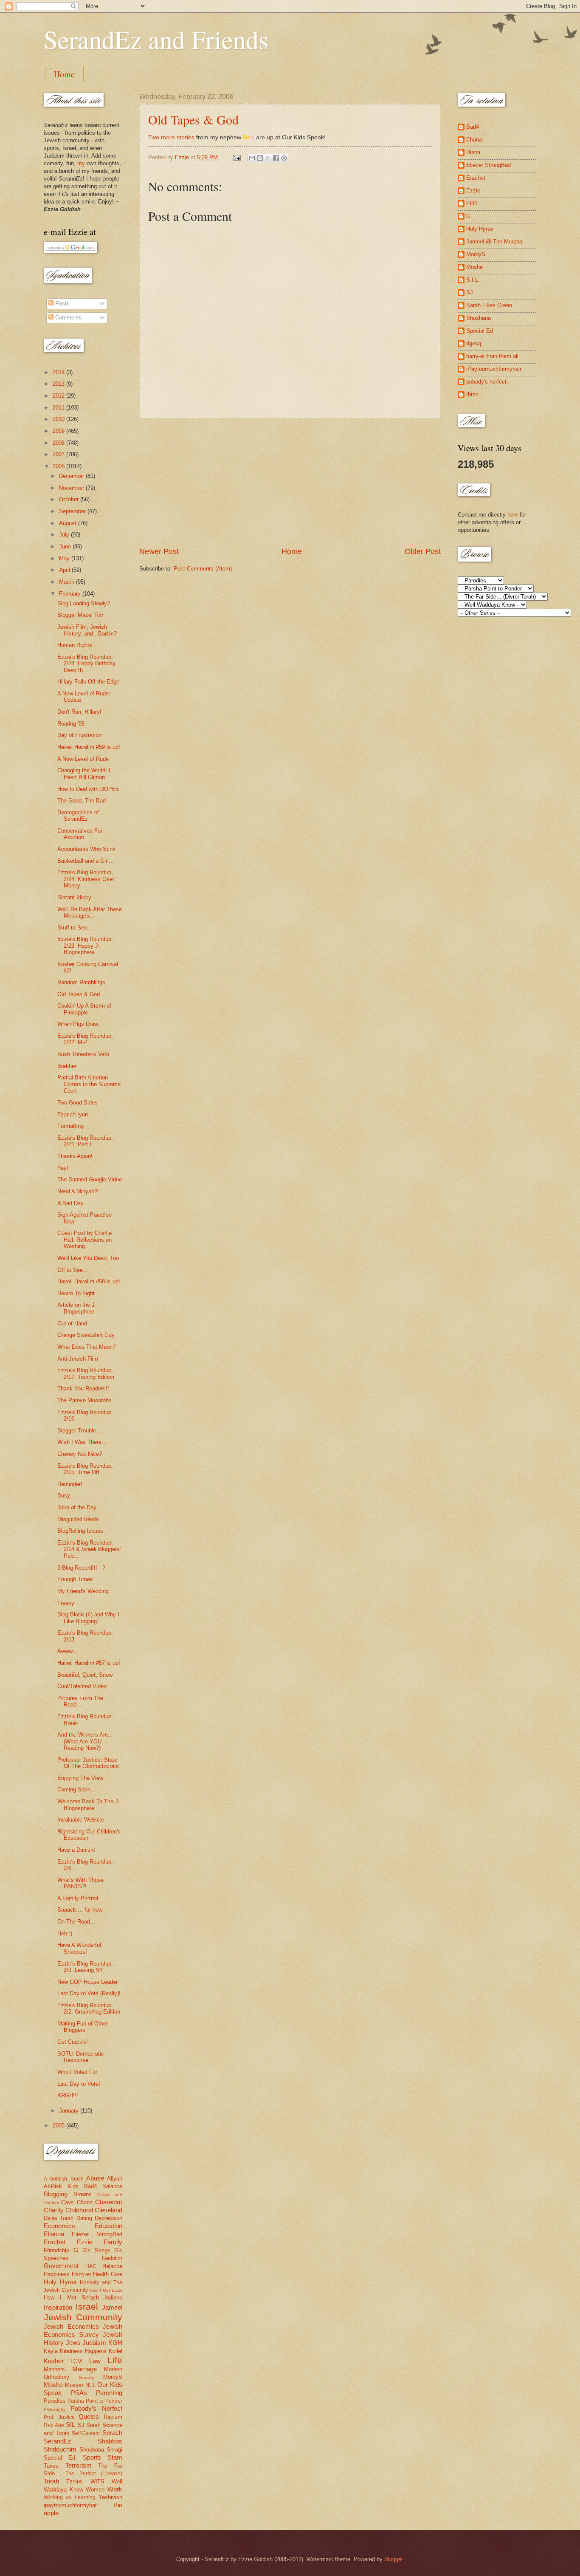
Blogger (393, 2559)
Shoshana (92, 2450)
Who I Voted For (77, 2072)
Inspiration (58, 2307)
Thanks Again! (75, 1156)
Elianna (54, 2234)
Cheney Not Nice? (80, 1454)
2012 (59, 396)
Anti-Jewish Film (78, 1359)
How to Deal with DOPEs (88, 789)
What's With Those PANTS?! (80, 1883)
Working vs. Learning (70, 2497)
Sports (92, 2457)
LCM (76, 2361)
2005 (59, 2125)
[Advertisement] (290, 483)
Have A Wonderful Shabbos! (79, 1948)
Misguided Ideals (78, 1519)
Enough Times (75, 1579)
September (73, 511)
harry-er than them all (492, 356)
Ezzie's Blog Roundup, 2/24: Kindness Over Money (86, 879)
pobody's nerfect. (487, 382)
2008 (59, 443)
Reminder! (70, 1484)
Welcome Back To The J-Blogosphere (89, 1805)
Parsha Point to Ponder (95, 2401)
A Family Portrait (78, 1898)
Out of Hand (72, 1323)
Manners (54, 2369)
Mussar (74, 2385)
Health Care (108, 2274)
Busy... (66, 1496)
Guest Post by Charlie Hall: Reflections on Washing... (84, 1240)
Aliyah (115, 2179)
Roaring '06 (71, 724)
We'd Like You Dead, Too (88, 1258)
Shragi (114, 2450)
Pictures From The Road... (80, 1701)
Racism (113, 2417)
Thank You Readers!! (83, 1388)
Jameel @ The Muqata (494, 241)
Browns (83, 2194)
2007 (59, 454)
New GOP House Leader (87, 1982)
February (71, 594)
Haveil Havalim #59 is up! (89, 747)
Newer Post (159, 551)
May (65, 558)
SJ (81, 2425)
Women (95, 2490)
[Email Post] (237, 157)
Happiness (57, 2274)
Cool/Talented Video (82, 1686)
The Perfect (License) (94, 2474)
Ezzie (85, 2242)
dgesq (474, 343)
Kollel (115, 2351)
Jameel (112, 2307)
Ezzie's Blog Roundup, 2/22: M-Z (85, 1039)
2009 (59, 431)
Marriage (84, 2369)
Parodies (55, 2401)
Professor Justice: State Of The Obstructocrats (88, 1763)
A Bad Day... (73, 1203)
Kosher (54, 2361)
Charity (54, 2210)
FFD (472, 203)
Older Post (423, 551)
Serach (112, 2433)
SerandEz (58, 2441)
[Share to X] (268, 158)
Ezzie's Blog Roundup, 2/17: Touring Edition (86, 1373)
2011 (59, 408)
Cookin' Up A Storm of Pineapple (84, 1009)
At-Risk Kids (61, 2186)
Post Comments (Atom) (203, 569)
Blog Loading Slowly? (84, 603)
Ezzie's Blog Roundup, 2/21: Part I (85, 1141)
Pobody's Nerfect (96, 2408)
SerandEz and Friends (156, 39)
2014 (59, 372)
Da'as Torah (59, 2218)
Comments (68, 318)
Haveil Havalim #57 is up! (89, 1663)
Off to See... (73, 1270)
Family (113, 2242)
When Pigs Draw (78, 1024)
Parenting (109, 2393)
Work (115, 2489)
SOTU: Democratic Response (81, 2057)
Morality (86, 2377)
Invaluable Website (81, 1820)
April (65, 570)
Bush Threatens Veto (83, 1054)
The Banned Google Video (90, 1179)
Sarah (94, 2425)
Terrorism (79, 2465)
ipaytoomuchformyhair (71, 2505)
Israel (87, 2306)
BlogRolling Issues (80, 1531)
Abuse (95, 2178)
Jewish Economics (71, 2326)
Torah (51, 2481)
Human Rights (75, 645)
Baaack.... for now (80, 1910)
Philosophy (55, 2409)
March (68, 582)
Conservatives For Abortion (80, 834)
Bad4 (90, 2186)
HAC (91, 2266)
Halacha (112, 2266)
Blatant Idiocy (74, 897)
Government (61, 2266)
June (66, 547)
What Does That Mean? (86, 1347)
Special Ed (480, 331)
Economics (59, 2226)
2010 (59, 419)
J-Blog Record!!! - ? (81, 1568)
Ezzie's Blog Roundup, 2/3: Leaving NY (85, 1967)
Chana (85, 2202)
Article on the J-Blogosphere (77, 1308)
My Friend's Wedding (83, 1591)
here (513, 515)
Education (108, 2226)
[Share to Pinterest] (284, 158)
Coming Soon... (76, 1789)
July (65, 535)
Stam (115, 2457)
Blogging (56, 2194)
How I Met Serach (71, 2298)
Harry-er (82, 2274)
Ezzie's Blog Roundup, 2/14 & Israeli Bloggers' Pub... (89, 1549)
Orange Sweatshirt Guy (86, 1335)
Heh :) (65, 1933)
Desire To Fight (76, 1293)
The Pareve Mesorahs (84, 1400)
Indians (113, 2298)
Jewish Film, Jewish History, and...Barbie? (87, 630)
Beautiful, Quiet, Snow (85, 1675)
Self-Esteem (86, 2433)
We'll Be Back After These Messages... (90, 912)
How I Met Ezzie (106, 2290)
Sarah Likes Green (489, 305)
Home (64, 74)
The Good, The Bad (82, 801)
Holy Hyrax (60, 2282)
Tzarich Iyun (73, 1114)
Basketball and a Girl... (86, 861)
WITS (97, 2481)
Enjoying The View (80, 1778)
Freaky (66, 1603)
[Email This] (252, 158)
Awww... (67, 1651)
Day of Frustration (79, 735)
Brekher (67, 1066)
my (81, 163)
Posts (62, 304)
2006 (59, 466)
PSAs (79, 2393)
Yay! (63, 1168)
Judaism (94, 2343)
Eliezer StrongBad (97, 2234)
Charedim (109, 2202)
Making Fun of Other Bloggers (83, 2027)
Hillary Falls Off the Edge (88, 682)
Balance (112, 2186)
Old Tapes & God (193, 119)
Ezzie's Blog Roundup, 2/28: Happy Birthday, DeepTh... (87, 664)
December (72, 476)
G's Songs (96, 2250)
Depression (108, 2218)
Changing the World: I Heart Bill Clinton (84, 774)
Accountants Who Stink (86, 849)
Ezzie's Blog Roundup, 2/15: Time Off (85, 1469)
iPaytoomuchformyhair (494, 369)
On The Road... (76, 1922)
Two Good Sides (77, 1103)
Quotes (89, 2416)
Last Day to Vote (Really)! (89, 1993)
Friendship (56, 2250)
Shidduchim (60, 2449)
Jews (73, 2343)
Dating (84, 2218)
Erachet (55, 2242)
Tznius (75, 2481)
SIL (70, 2425)
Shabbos (110, 2441)
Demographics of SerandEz (78, 816)
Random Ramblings (81, 982)
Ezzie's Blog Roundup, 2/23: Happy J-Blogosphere (85, 946)
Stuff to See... (75, 928)
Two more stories (171, 137)
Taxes (51, 2466)
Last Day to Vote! (79, 2084)
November (72, 488)
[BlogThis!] (260, 158)
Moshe (53, 2385)
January (70, 2111)
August (69, 523)
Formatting (70, 1126)
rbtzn (472, 394)
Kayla (51, 2351)
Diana (473, 152)
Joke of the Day (77, 1507)
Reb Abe (54, 2425)
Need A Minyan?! (78, 1191)
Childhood (79, 2210)
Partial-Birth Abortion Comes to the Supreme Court (89, 1084)
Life (115, 2360)
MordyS (113, 2377)
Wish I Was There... (82, 1442)
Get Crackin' (72, 2042)
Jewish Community (83, 2317)
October (70, 499)
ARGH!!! (68, 2095)
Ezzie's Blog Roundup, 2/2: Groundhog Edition (89, 2008)
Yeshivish (110, 2497)
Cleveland (108, 2210)
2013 (59, 384)
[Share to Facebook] (276, 158)
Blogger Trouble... (79, 1431)
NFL (90, 2385)
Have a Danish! (76, 1850)
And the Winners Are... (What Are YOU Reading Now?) (85, 1741)
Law (95, 2361)
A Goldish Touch (64, 2179)
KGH (115, 2343)
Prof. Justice (59, 2417)
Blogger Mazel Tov (80, 615)
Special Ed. (60, 2458)
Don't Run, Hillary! (79, 712)
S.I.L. (473, 280)
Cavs (68, 2202)
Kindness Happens (83, 2351)
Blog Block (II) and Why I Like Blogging (88, 1618)
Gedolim (112, 2258)
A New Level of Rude (83, 759)
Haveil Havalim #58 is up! (89, 1281)
